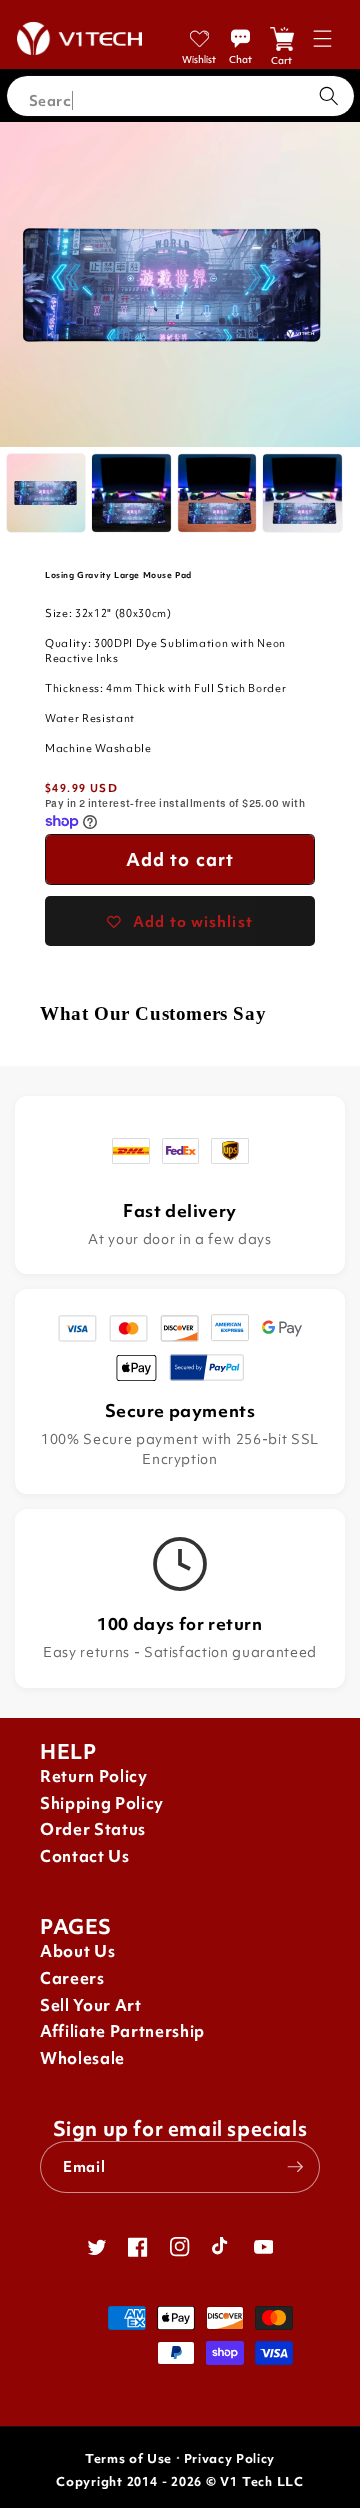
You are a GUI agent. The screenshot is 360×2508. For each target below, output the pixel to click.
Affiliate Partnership (122, 2031)
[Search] (329, 96)
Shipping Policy (102, 1803)
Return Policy (94, 1776)
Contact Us (85, 1856)
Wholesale (82, 2058)
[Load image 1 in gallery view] (46, 493)
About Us (77, 1951)
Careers (72, 1978)
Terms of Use (128, 2458)
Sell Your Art (91, 2005)
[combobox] (180, 96)
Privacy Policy (229, 2458)
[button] (322, 38)
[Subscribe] (295, 2167)
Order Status (93, 1829)
